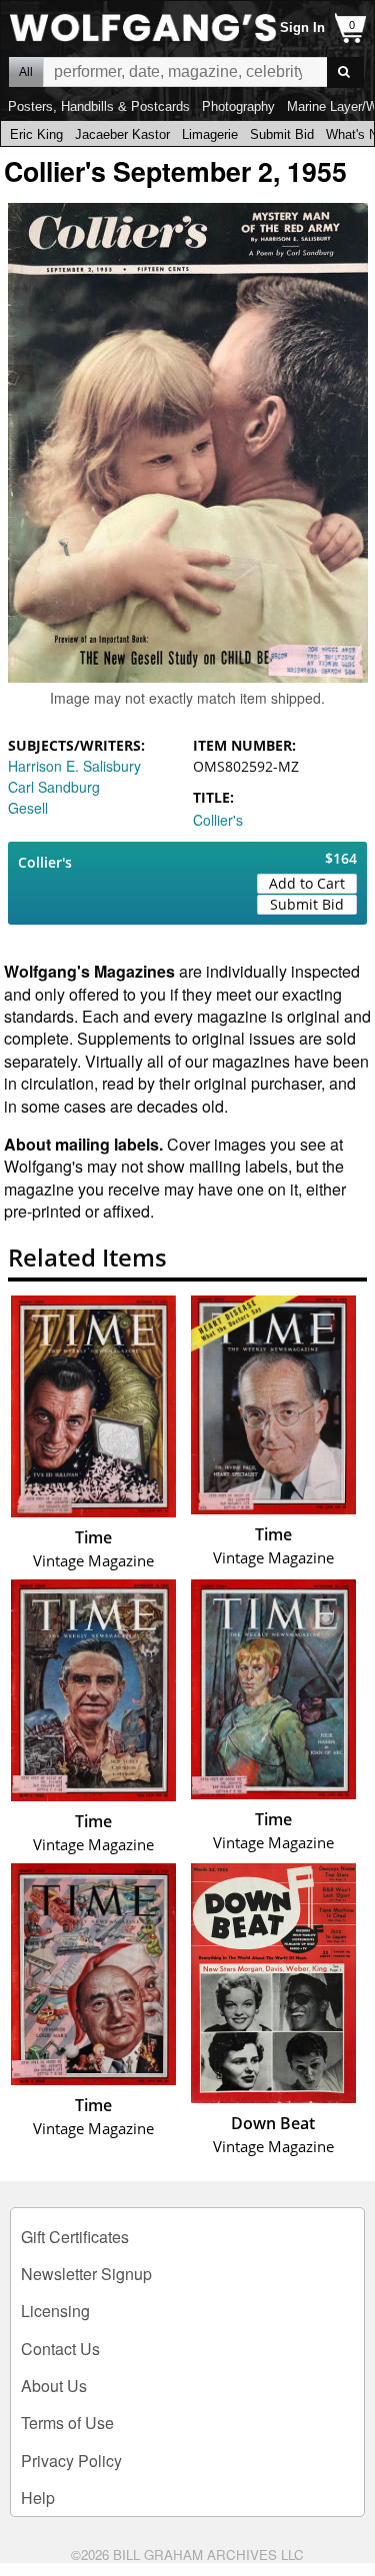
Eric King (36, 134)
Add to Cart (307, 883)
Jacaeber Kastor (122, 134)
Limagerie (210, 134)
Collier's (218, 820)
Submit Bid (282, 134)
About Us (54, 2386)
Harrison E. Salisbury (74, 766)
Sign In (302, 27)
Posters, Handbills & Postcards (99, 106)
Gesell (28, 808)
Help (38, 2498)
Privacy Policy (71, 2461)
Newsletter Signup (86, 2274)
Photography (238, 106)
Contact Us (60, 2349)
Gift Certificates (75, 2237)
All (26, 72)
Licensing (55, 2311)
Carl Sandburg (54, 787)
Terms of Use (67, 2423)
